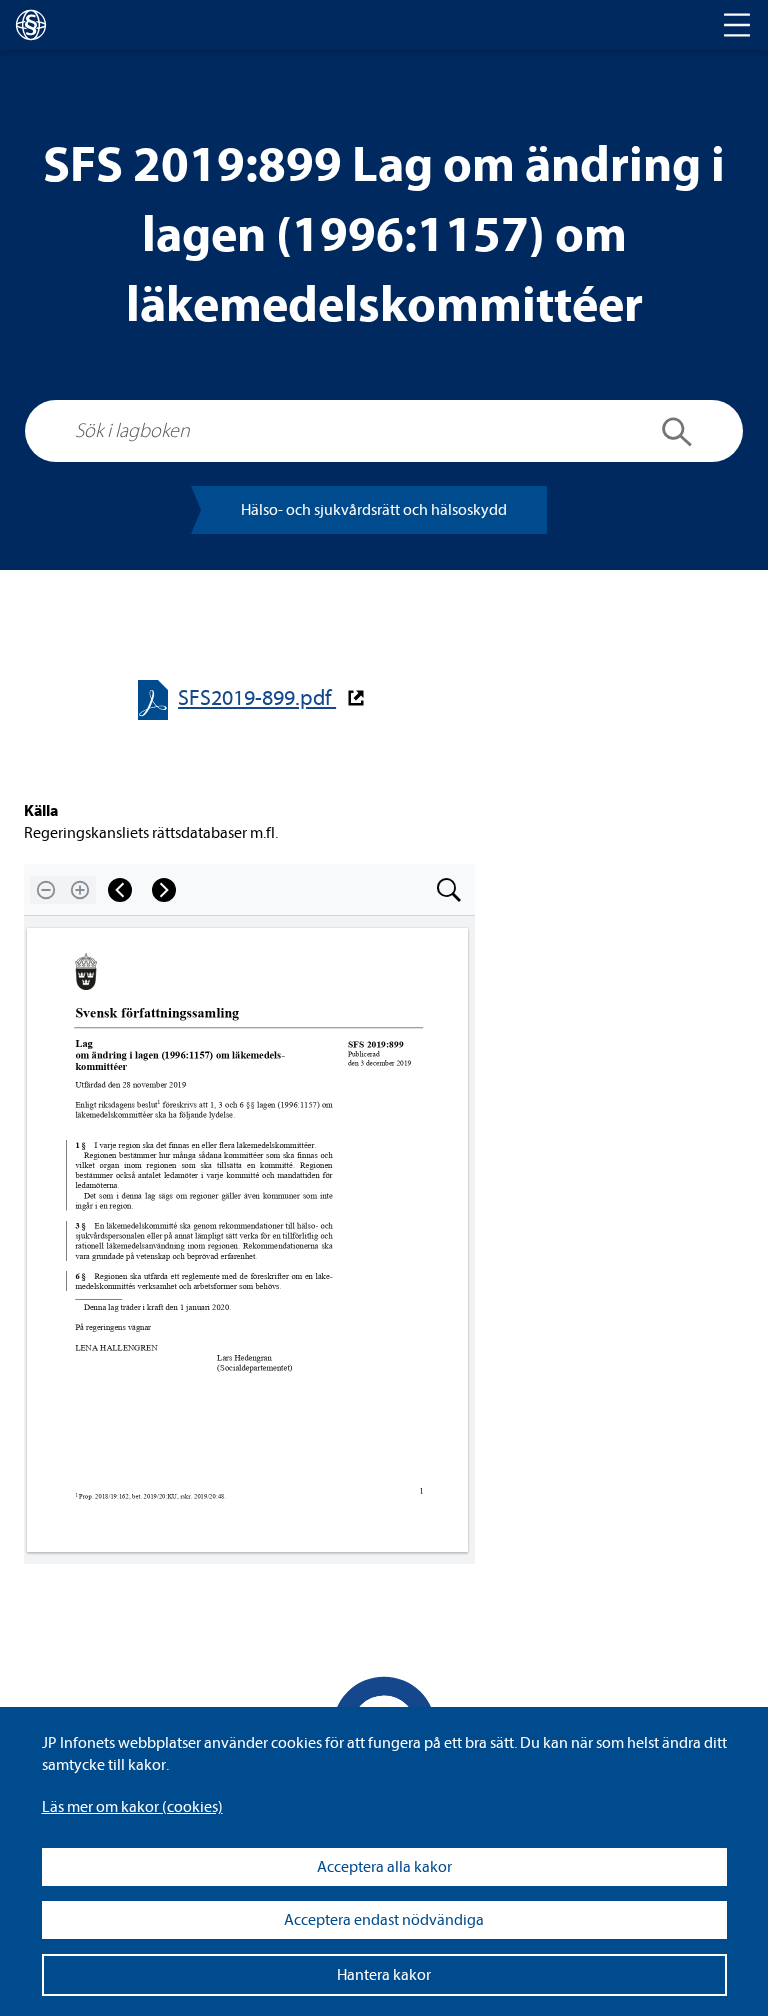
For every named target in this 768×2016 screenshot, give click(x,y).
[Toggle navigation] (737, 25)
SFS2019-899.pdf (257, 698)
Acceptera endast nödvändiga (384, 1920)
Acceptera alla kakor (384, 1867)
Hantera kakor (384, 1975)
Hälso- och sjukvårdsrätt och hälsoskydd (374, 510)
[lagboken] (31, 25)
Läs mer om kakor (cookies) (132, 1807)
